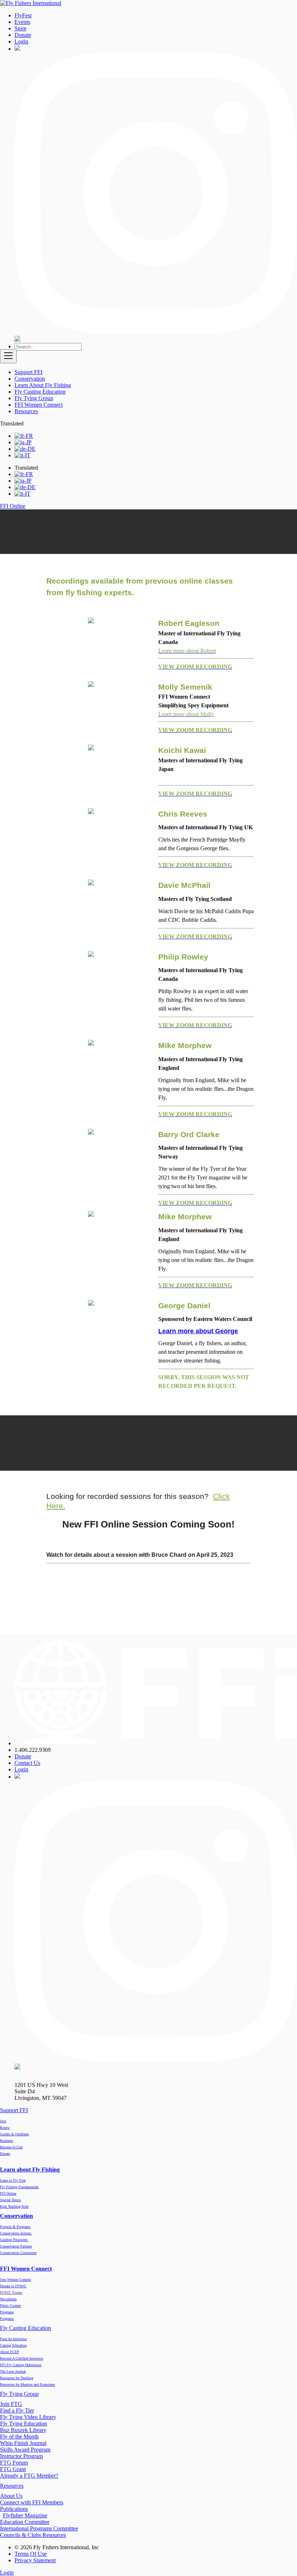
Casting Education (13, 2345)
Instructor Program (21, 2456)
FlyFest (23, 15)
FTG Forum (14, 2463)
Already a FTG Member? (29, 2476)
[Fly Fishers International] (31, 3)
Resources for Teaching (17, 2378)
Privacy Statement (35, 2560)
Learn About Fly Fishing (43, 385)
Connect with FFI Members (32, 2502)
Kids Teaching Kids (14, 2206)
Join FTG (11, 2404)
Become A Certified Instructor (22, 2358)
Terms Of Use (31, 2554)
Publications (14, 2509)
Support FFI (28, 372)
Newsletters (8, 2299)
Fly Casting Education (40, 392)
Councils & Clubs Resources (33, 2535)
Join (3, 2121)
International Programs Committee (39, 2528)
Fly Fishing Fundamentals (19, 2187)
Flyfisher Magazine (25, 2515)
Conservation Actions (16, 2233)
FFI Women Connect (39, 405)
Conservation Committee (18, 2253)
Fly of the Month (19, 2437)
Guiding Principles (14, 2240)
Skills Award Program (25, 2450)
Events (22, 22)
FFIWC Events (11, 2293)
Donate (23, 35)
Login (21, 41)
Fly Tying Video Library (28, 2417)
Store (20, 28)
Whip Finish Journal (23, 2443)
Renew (5, 2128)
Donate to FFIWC (13, 2286)
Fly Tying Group (34, 398)
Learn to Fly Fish (13, 2180)
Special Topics (11, 2200)
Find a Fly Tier (17, 2410)
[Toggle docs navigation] (8, 356)
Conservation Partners (16, 2246)
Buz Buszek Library (23, 2430)
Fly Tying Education (24, 2424)
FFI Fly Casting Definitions (21, 2365)
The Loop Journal (13, 2371)
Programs (7, 2319)
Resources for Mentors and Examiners (28, 2384)
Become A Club (11, 2147)
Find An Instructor (13, 2339)
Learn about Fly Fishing (30, 2170)
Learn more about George (198, 1331)
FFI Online (8, 2193)
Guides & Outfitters (14, 2134)
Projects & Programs (15, 2227)
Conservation (30, 379)
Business (7, 2141)
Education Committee (25, 2522)
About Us (11, 2496)
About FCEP (10, 2352)
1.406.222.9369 (33, 1750)
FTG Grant (13, 2469)
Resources (26, 411)
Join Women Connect (16, 2280)
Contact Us (27, 1763)
